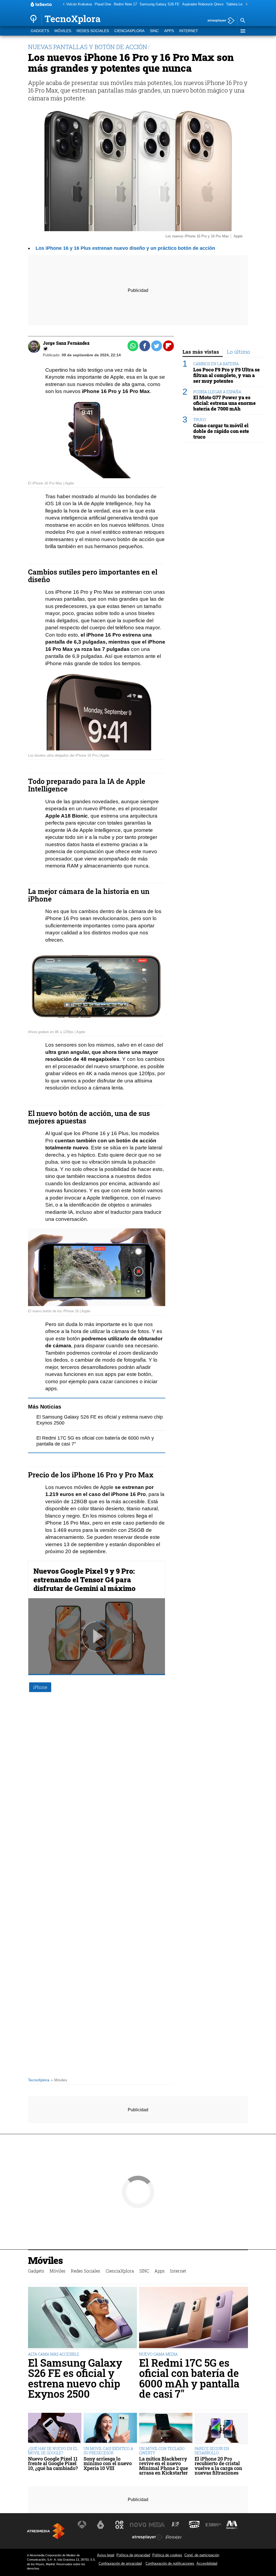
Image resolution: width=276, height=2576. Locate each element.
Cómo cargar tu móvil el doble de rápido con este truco (221, 431)
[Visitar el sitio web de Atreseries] (176, 2525)
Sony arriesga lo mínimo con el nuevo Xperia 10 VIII (108, 2464)
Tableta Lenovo (238, 4)
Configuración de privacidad (120, 2563)
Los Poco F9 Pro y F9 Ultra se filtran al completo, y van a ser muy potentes (227, 375)
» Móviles (59, 2080)
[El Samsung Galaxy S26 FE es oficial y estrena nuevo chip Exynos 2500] (82, 2318)
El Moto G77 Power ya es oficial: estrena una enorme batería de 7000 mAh (225, 403)
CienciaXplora (129, 31)
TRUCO (200, 420)
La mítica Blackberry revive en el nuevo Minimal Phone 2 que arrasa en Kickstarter (163, 2466)
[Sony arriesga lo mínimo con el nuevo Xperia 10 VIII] (110, 2428)
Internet (189, 31)
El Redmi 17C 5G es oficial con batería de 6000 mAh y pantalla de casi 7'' (189, 2378)
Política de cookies (167, 2555)
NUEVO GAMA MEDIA (158, 2354)
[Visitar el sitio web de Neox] (119, 2525)
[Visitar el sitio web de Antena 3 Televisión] (82, 2525)
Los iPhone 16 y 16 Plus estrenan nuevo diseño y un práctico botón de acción (125, 248)
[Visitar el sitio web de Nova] (138, 2525)
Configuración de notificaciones (170, 2563)
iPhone (40, 1687)
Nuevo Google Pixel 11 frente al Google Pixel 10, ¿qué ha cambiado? (53, 2464)
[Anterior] (62, 4)
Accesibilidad (207, 2563)
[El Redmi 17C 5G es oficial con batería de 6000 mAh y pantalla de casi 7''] (194, 2318)
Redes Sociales (93, 31)
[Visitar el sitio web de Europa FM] (213, 2525)
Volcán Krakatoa (79, 4)
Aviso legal (106, 2555)
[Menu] (243, 31)
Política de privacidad (133, 2555)
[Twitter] (46, 349)
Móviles (63, 31)
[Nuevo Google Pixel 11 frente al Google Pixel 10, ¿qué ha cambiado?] (55, 2428)
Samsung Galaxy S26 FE (160, 4)
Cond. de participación (202, 2555)
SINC (154, 31)
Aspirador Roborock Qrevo (203, 4)
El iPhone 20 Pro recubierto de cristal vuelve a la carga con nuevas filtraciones (218, 2466)
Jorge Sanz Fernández (66, 343)
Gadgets (40, 31)
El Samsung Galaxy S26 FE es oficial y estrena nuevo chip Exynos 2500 (75, 2378)
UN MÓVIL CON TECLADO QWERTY (162, 2451)
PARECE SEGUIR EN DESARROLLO (212, 2451)
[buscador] (243, 21)
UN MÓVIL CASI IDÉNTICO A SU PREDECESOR (108, 2451)
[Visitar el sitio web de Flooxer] (174, 2537)
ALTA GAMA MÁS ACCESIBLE (54, 2354)
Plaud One (103, 4)
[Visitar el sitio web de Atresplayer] (147, 2537)
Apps (169, 31)
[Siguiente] (245, 4)
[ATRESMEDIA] (46, 2531)
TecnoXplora (39, 2080)
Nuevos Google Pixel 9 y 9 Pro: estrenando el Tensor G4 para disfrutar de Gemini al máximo (84, 1580)
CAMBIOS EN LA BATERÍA (216, 364)
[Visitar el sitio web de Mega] (157, 2525)
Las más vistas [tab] (201, 352)
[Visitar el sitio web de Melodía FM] (232, 2525)
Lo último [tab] (239, 352)
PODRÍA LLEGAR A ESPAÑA (217, 392)
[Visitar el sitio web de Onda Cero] (194, 2525)
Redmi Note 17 (125, 4)
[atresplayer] (219, 21)
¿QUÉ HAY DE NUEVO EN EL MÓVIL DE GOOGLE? (53, 2451)
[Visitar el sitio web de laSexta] (101, 2525)
